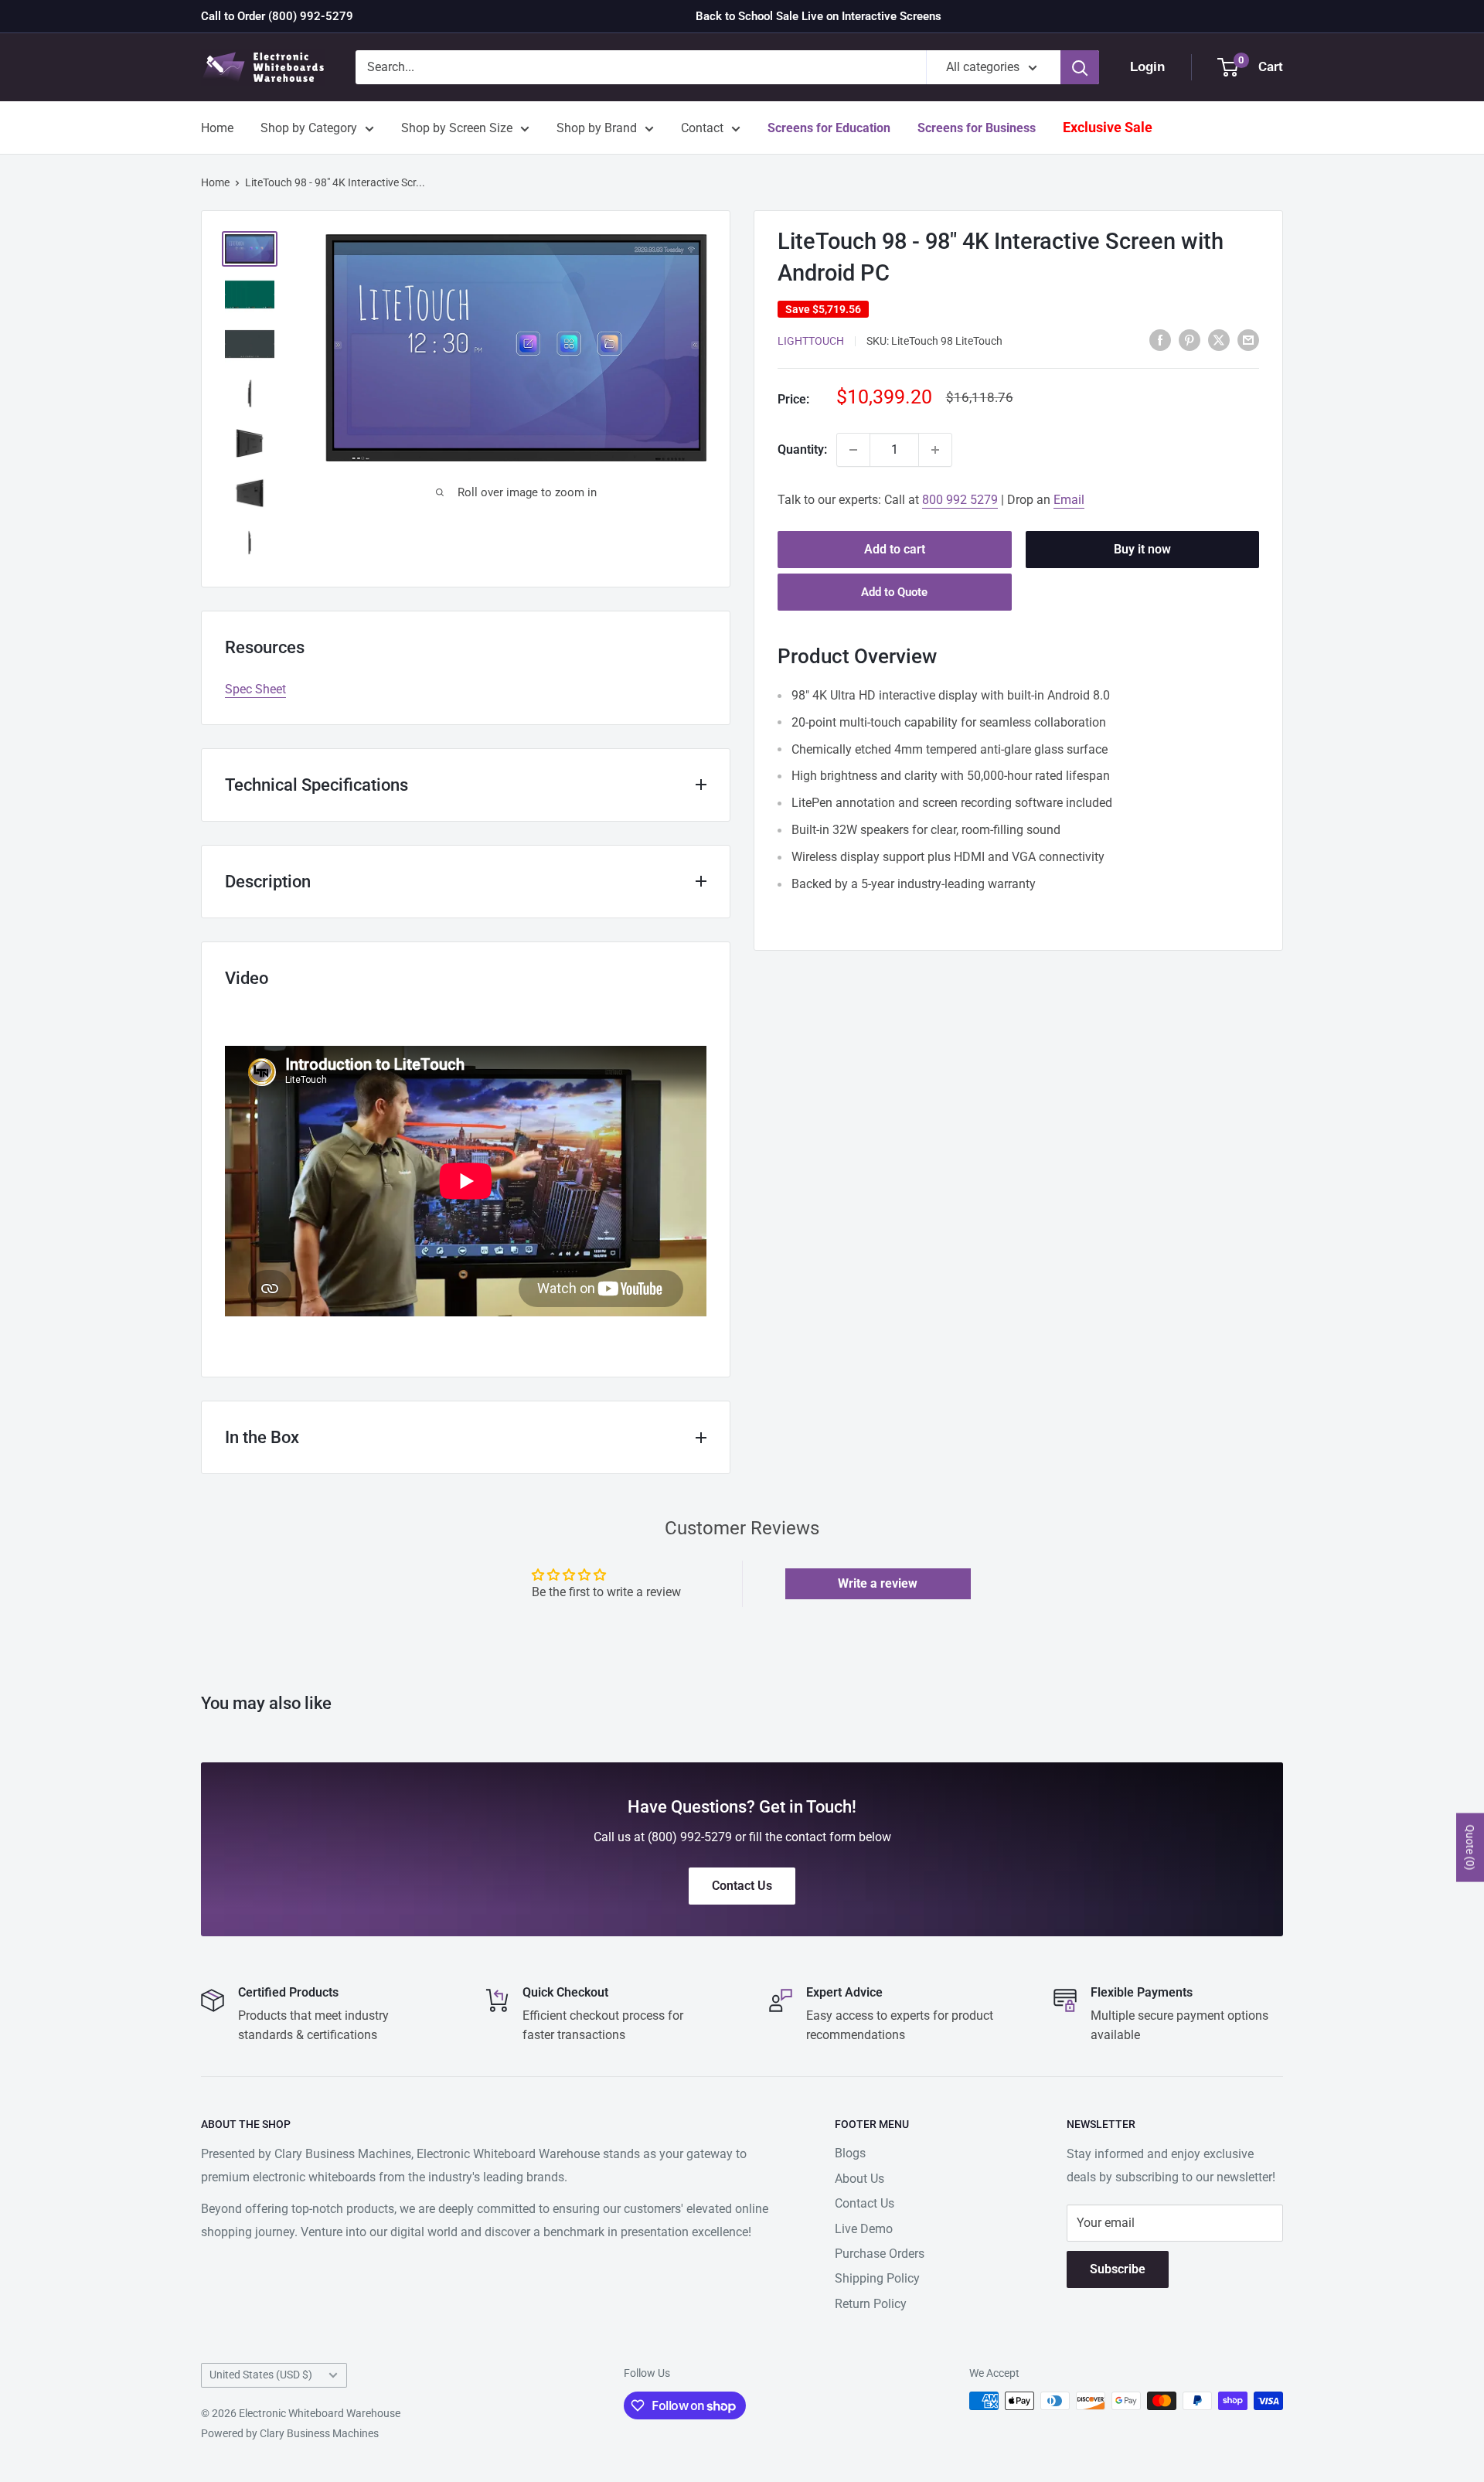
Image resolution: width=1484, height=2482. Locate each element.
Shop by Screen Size (457, 128)
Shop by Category (309, 128)
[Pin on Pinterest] (1190, 339)
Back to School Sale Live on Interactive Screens (819, 16)
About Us (859, 2179)
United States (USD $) (261, 2375)
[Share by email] (1248, 339)
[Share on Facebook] (1160, 339)
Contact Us (865, 2203)
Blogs (850, 2153)
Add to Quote (894, 592)
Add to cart (895, 549)
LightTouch (811, 341)
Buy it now (1142, 549)
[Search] (1080, 67)
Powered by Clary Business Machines (290, 2433)
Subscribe (1118, 2269)
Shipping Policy (877, 2278)
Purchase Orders (880, 2254)
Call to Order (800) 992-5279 (277, 16)
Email (1069, 500)
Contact (702, 128)
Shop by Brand (597, 128)
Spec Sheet (255, 689)
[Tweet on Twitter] (1219, 339)
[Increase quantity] (935, 450)
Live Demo (864, 2229)
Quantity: (802, 449)
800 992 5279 (960, 500)
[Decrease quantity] (853, 450)
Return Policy (871, 2304)
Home (217, 128)
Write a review (878, 1583)
